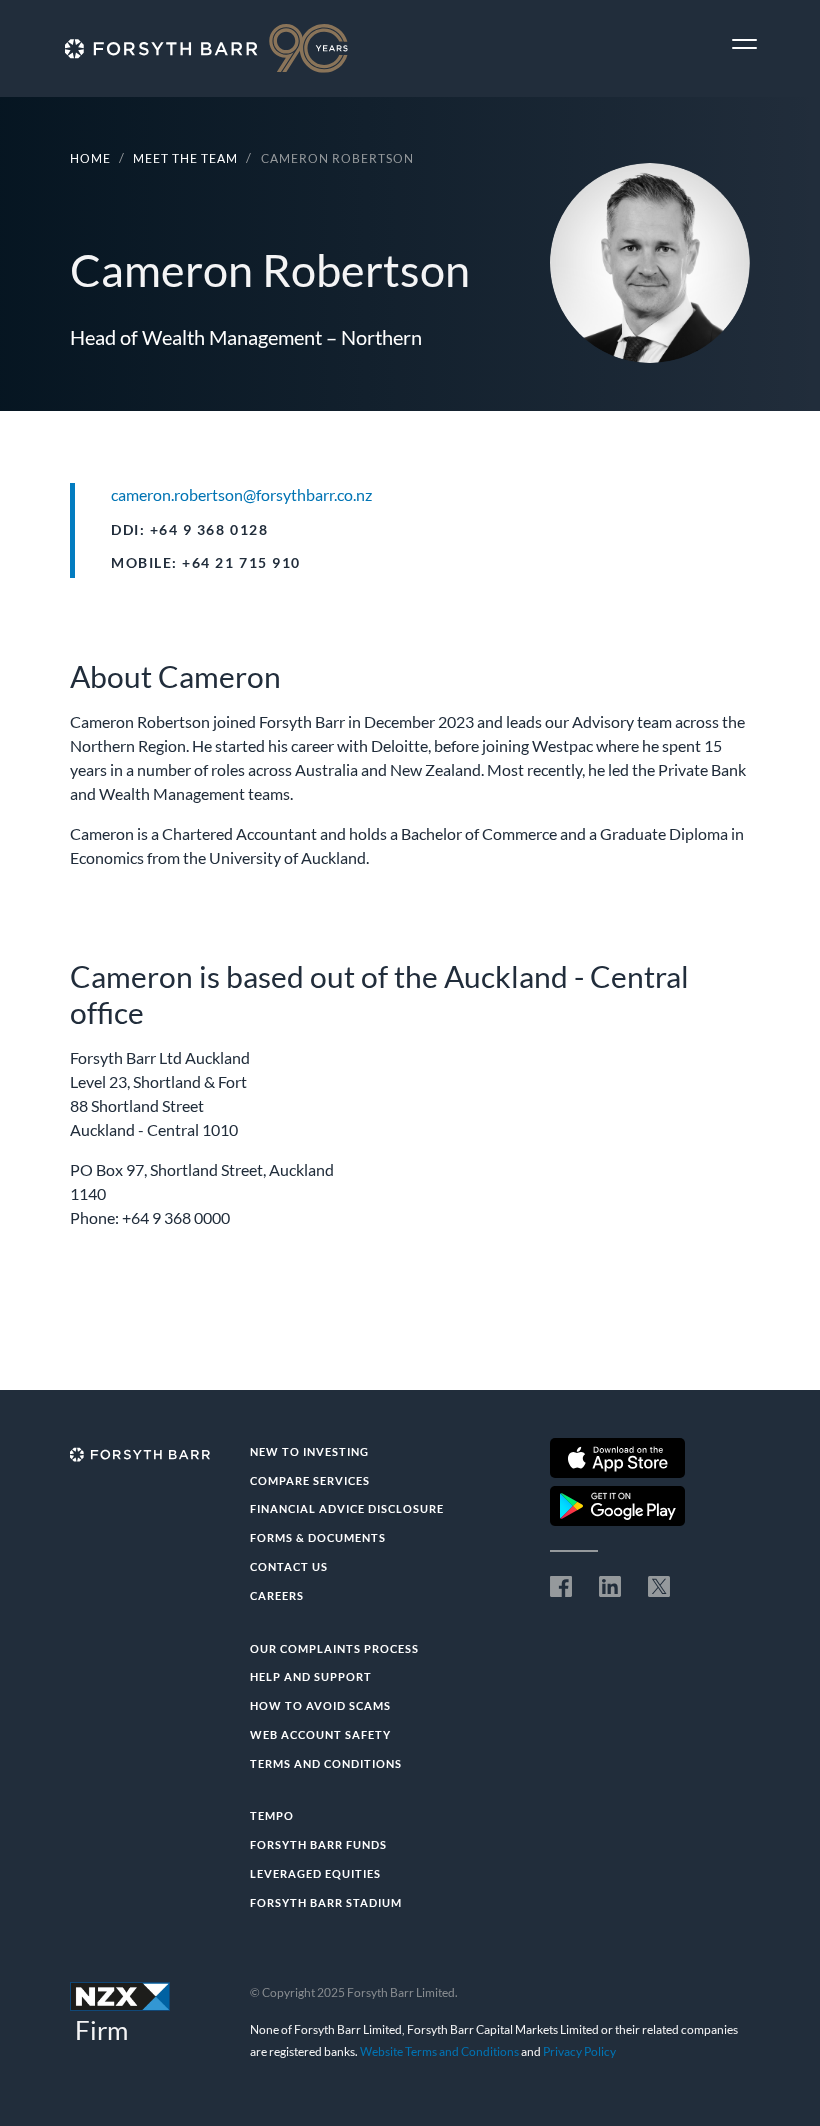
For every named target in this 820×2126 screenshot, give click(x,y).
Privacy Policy (579, 2051)
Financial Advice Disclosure (347, 1508)
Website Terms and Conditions (439, 2051)
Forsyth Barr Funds (318, 1844)
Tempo (272, 1815)
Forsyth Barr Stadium (326, 1902)
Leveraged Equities (315, 1873)
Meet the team (185, 158)
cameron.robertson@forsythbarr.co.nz (241, 494)
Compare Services (310, 1480)
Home (90, 158)
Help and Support (311, 1676)
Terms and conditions (326, 1763)
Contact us (289, 1566)
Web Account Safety (320, 1734)
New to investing (309, 1451)
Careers (277, 1595)
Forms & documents (318, 1537)
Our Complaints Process (334, 1648)
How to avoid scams (320, 1705)
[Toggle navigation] (744, 44)
